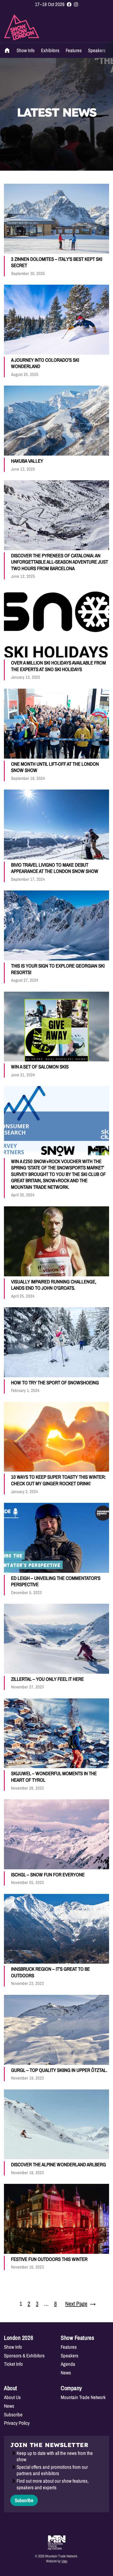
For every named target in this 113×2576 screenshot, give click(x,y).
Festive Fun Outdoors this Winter (49, 2259)
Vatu (64, 2561)
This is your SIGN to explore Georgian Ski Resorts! (58, 969)
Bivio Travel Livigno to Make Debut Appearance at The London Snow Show (55, 868)
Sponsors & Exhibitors (24, 2356)
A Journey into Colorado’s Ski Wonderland (45, 363)
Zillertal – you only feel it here (47, 1679)
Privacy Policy (17, 2423)
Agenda (68, 2364)
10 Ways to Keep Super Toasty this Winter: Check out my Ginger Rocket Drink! (58, 1480)
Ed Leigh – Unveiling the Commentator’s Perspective (56, 1581)
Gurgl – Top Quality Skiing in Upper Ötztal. (59, 2070)
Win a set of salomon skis (40, 1067)
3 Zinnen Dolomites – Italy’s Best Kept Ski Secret (57, 262)
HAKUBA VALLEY (27, 461)
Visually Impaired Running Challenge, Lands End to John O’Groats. (54, 1285)
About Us (12, 2397)
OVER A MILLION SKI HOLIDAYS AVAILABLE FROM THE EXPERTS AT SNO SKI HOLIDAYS (58, 666)
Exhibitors (50, 50)
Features (74, 50)
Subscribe (13, 2415)
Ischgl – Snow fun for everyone (48, 1875)
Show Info (26, 50)
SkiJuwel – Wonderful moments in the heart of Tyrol (54, 1777)
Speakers (97, 50)
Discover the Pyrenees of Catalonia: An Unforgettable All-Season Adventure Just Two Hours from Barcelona (60, 562)
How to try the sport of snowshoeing (55, 1383)
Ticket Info (13, 2364)
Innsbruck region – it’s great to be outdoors (50, 1972)
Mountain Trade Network (83, 2397)
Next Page (80, 2304)
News (66, 2373)
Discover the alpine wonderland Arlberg (58, 2165)
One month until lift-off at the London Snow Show (55, 767)
